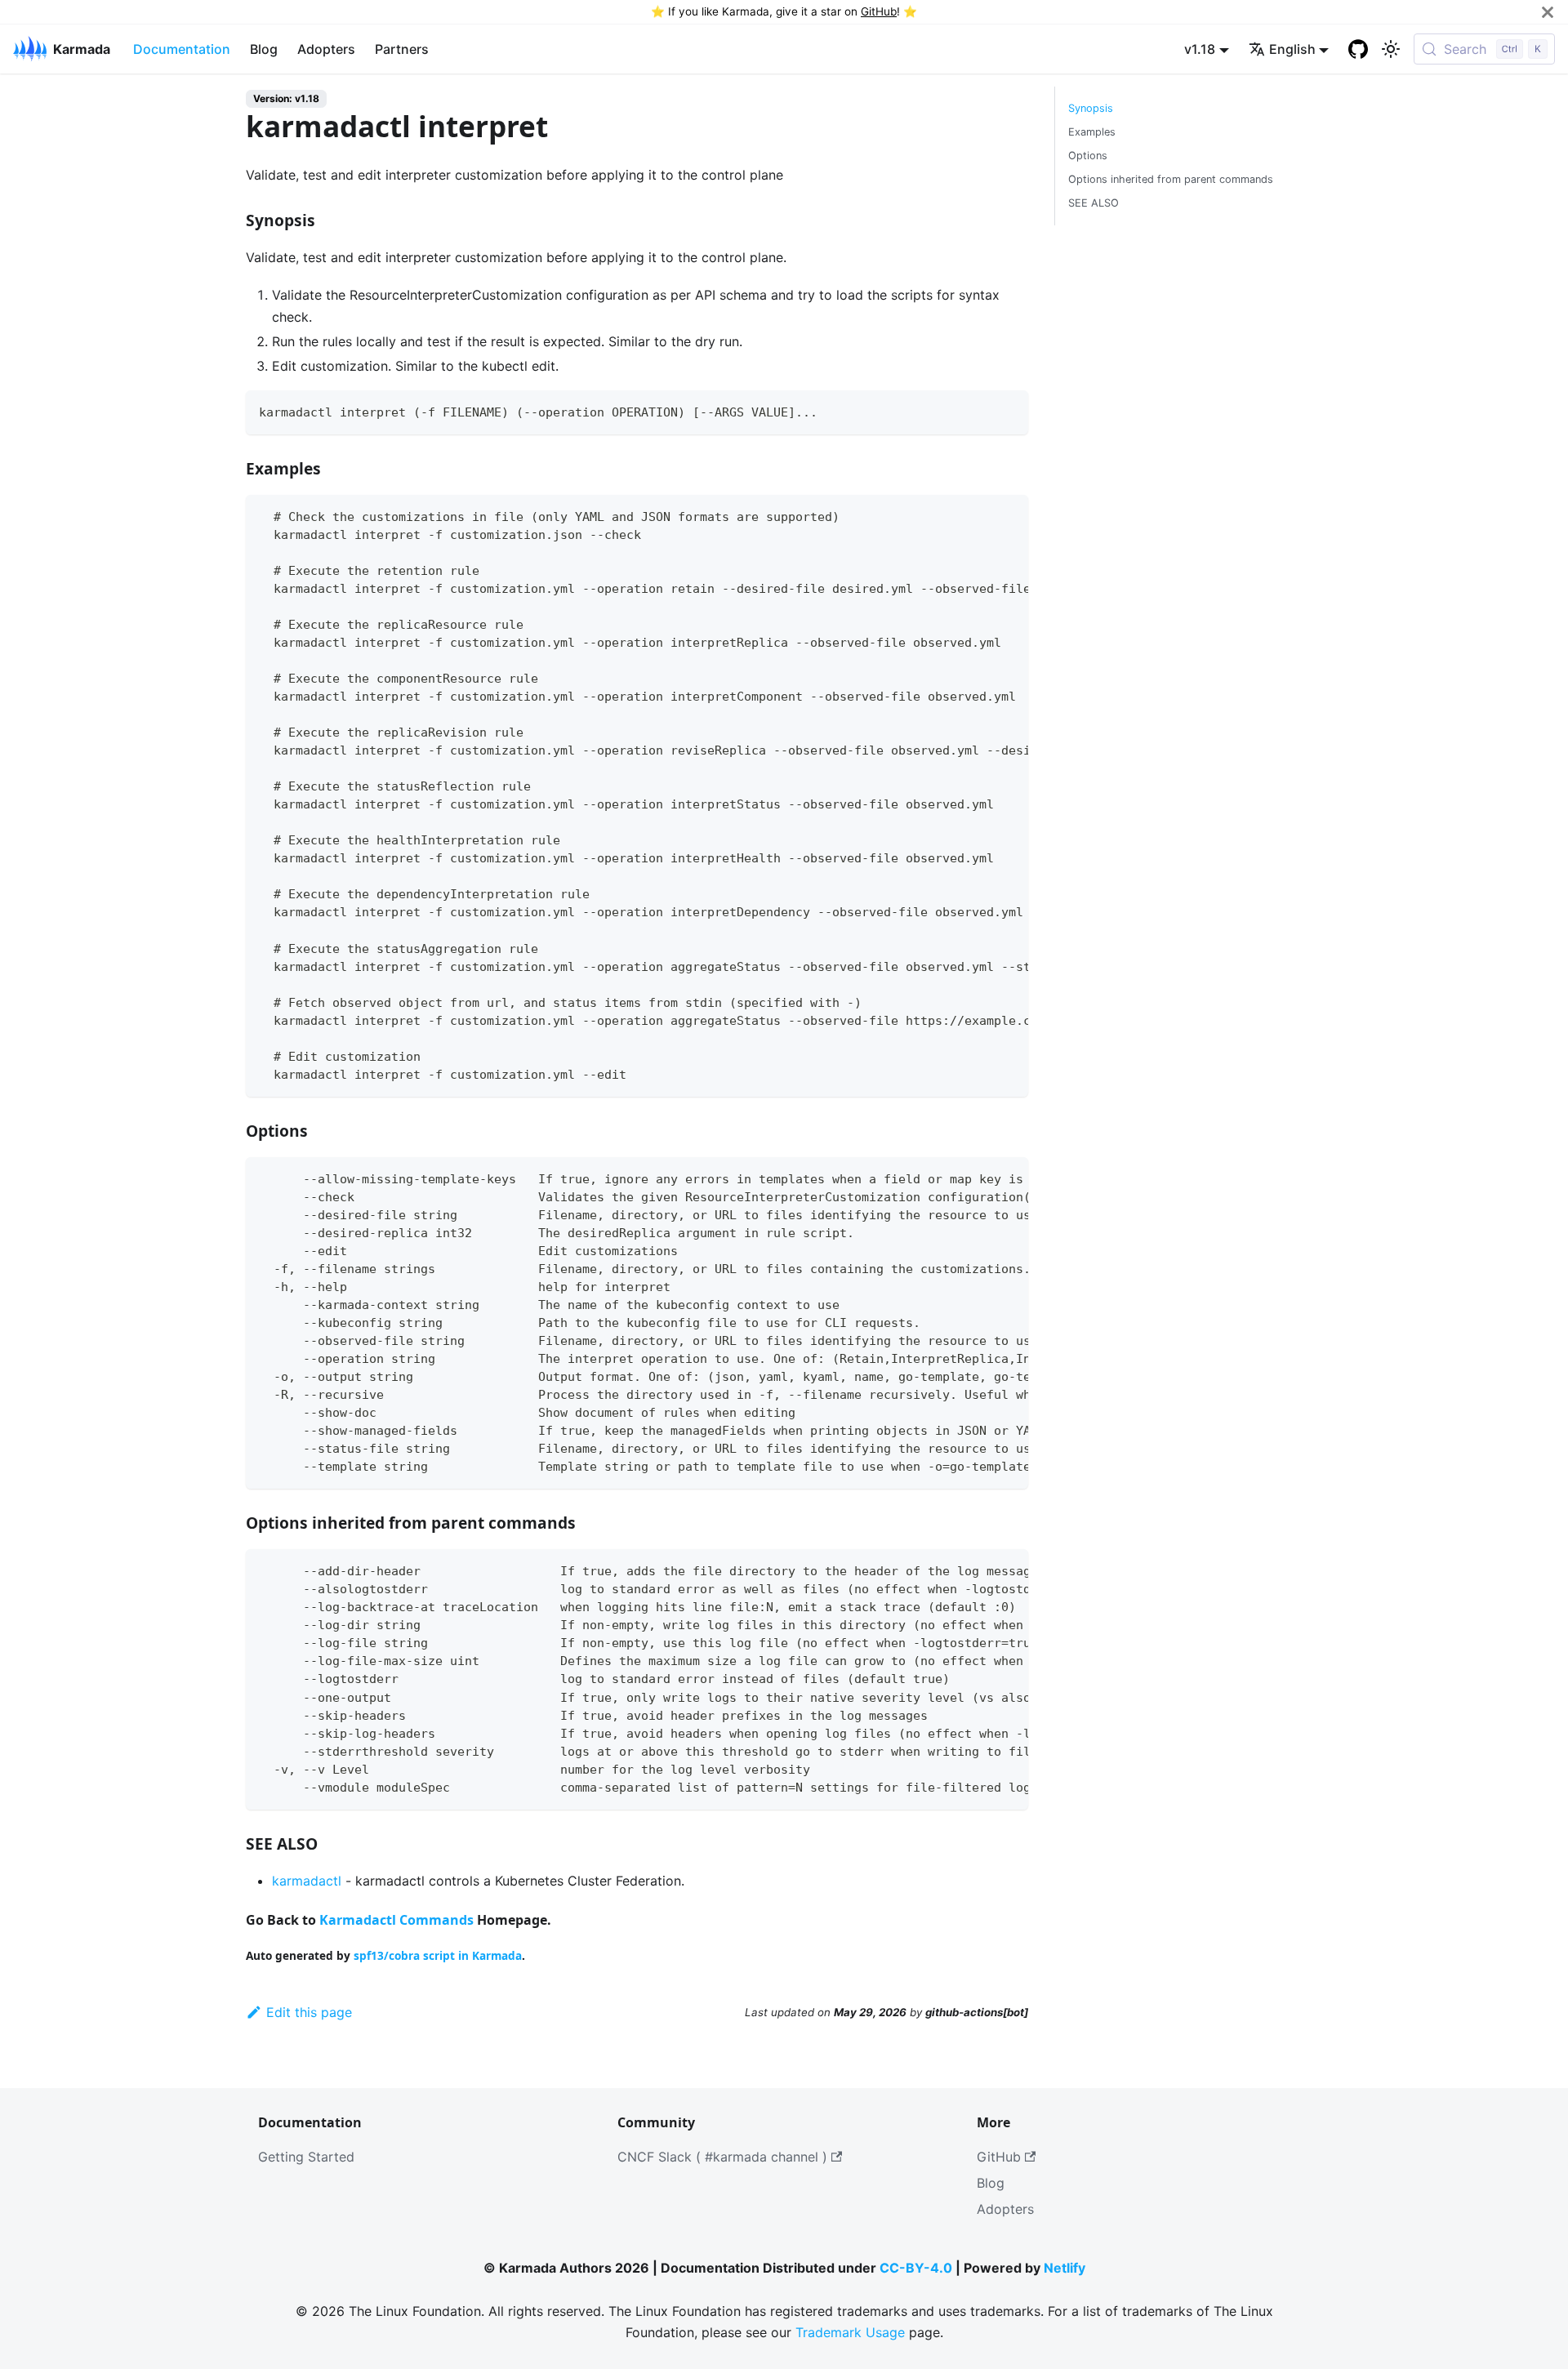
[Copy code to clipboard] (1008, 410)
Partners (402, 49)
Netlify (1065, 2268)
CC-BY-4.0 (916, 2268)
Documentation (182, 49)
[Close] (1548, 12)
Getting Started (306, 2157)
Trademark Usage (850, 2332)
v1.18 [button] (1200, 49)
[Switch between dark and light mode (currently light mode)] (1391, 49)
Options (1088, 156)
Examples (1092, 132)
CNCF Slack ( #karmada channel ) (722, 2157)
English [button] (1292, 49)
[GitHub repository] (1358, 49)
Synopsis (1091, 108)
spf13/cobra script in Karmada (438, 1955)
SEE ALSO (1094, 203)
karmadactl (307, 1881)
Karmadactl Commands (396, 1920)
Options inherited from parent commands (1171, 179)
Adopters (326, 49)
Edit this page (309, 2012)
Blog (264, 49)
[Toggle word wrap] (978, 515)
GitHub (879, 11)
